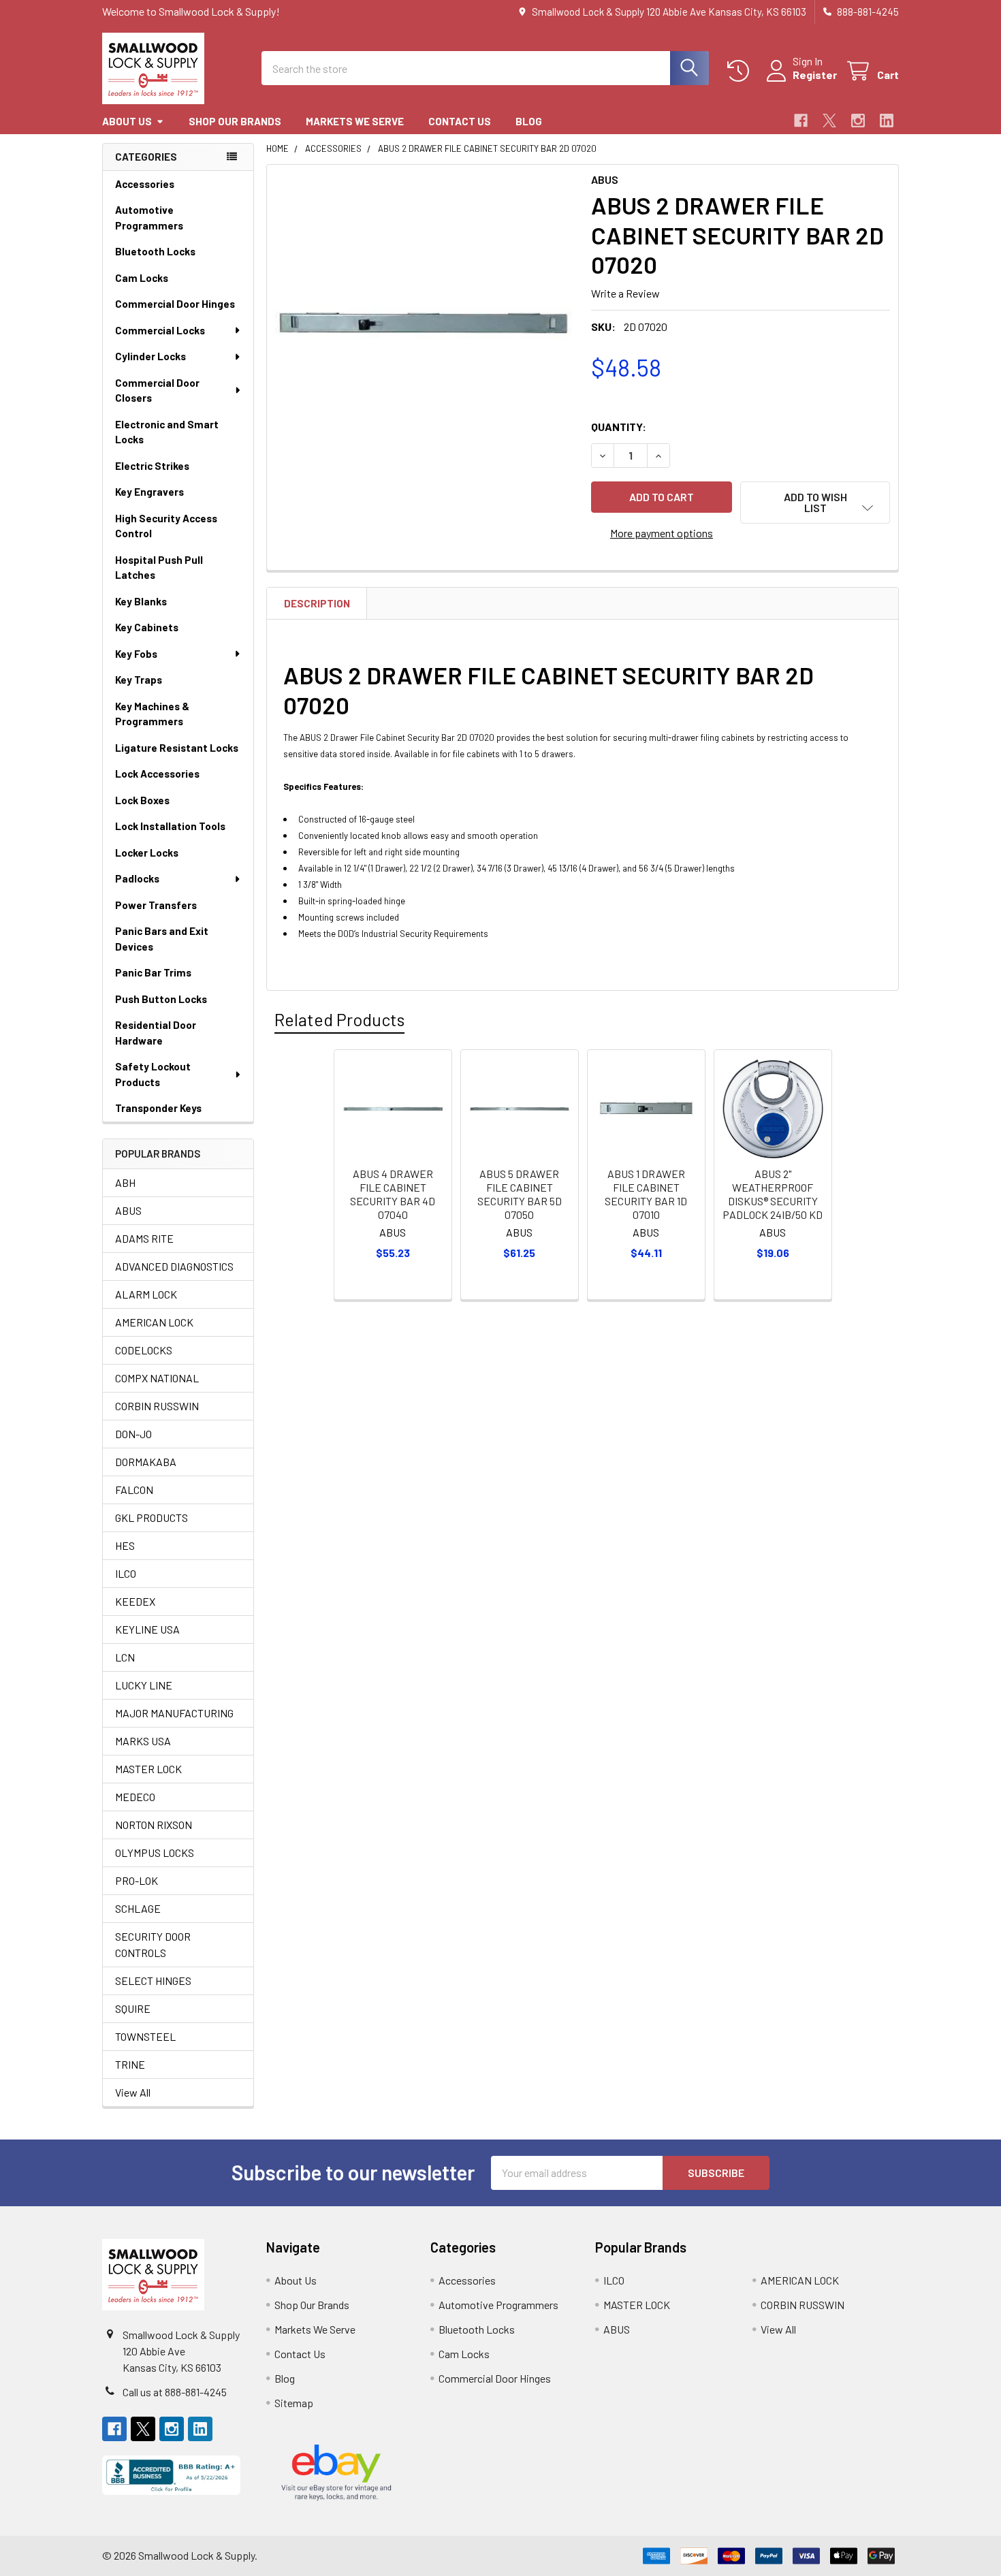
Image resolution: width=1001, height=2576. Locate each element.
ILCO (126, 1573)
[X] (829, 121)
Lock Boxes (142, 800)
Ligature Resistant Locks (177, 748)
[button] (815, 503)
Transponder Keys (158, 1108)
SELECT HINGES (153, 1981)
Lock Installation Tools (170, 826)
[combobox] (485, 68)
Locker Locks (147, 853)
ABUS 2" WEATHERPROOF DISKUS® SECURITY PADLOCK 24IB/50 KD (773, 1194)
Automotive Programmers (149, 218)
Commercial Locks (160, 330)
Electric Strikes (152, 466)
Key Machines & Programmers (152, 714)
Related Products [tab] (339, 1019)
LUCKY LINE (144, 1685)
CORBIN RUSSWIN (157, 1406)
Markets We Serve (355, 121)
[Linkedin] (887, 121)
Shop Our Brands (235, 121)
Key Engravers (149, 492)
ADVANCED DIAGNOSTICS (174, 1266)
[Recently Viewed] (741, 71)
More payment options (662, 533)
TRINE (130, 2064)
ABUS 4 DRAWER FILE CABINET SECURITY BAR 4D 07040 (393, 1194)
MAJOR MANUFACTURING (174, 1713)
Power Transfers (156, 905)
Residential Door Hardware (156, 1033)
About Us (127, 121)
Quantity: (619, 427)
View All (133, 2092)
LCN (125, 1657)
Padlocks (137, 878)
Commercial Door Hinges (175, 304)
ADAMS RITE (144, 1238)
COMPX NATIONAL (157, 1378)
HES (125, 1545)
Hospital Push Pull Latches (159, 568)
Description (317, 603)
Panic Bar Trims (153, 972)
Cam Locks (142, 278)
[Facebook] (801, 121)
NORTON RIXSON (154, 1825)
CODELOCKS (144, 1350)
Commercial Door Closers (157, 391)
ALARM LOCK (146, 1294)
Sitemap (294, 2403)
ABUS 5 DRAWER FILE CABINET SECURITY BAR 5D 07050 (520, 1194)
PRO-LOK (137, 1880)
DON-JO (133, 1434)
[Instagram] (858, 121)
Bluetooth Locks (155, 251)
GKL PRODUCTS (152, 1517)
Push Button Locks (161, 999)
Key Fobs (136, 654)
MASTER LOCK (148, 1769)
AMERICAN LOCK (154, 1322)
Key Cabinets (147, 627)
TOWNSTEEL (145, 2036)
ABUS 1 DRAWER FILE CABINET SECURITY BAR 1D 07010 (646, 1194)
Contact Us (460, 121)
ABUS (128, 1210)
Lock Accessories (157, 774)
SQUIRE (133, 2008)
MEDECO (135, 1797)
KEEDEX (135, 1601)
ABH (125, 1182)
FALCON (134, 1490)
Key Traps (139, 680)
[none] (425, 323)
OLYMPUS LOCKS (155, 1853)
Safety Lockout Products (153, 1074)
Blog (529, 121)
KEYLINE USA (147, 1629)
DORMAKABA (146, 1462)
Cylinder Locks (150, 356)
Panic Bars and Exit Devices (162, 939)
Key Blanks (141, 601)
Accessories (145, 184)
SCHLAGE (138, 1908)
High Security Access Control (166, 526)
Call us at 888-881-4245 (175, 2392)
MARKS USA (143, 1741)
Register (815, 75)
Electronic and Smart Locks (167, 432)
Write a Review (625, 293)
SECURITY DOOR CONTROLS (153, 1944)
